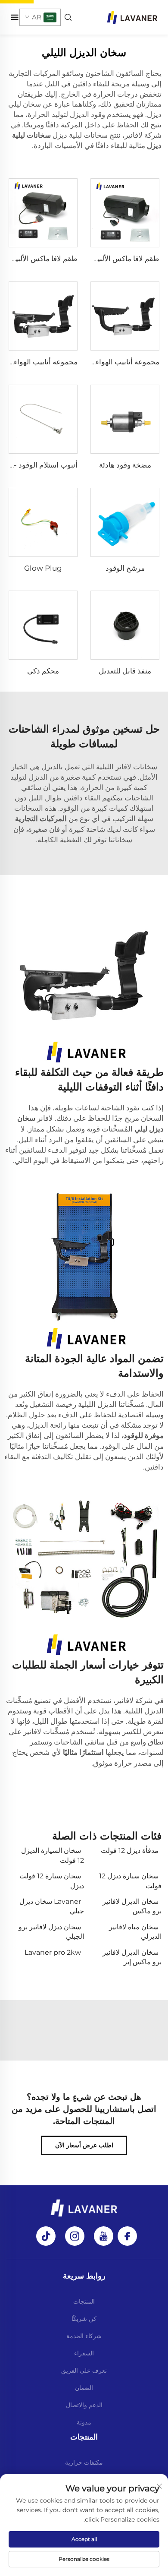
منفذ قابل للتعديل (125, 671)
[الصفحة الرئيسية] (132, 17)
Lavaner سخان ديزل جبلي (52, 1906)
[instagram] (75, 2236)
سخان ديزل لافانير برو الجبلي (51, 1932)
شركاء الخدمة (84, 2336)
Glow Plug (43, 568)
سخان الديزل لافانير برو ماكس (132, 1906)
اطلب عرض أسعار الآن (84, 2145)
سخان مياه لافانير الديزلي (135, 1932)
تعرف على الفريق (84, 2371)
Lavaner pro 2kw (53, 1952)
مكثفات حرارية (84, 2462)
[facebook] (127, 2236)
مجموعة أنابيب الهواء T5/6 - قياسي (106, 362)
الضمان (84, 2388)
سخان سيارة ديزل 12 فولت (130, 1881)
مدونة (84, 2422)
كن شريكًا (84, 2319)
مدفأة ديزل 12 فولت (130, 1851)
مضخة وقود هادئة (125, 465)
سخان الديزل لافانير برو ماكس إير (132, 1957)
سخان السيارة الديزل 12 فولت (53, 1855)
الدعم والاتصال (84, 2405)
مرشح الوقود (125, 568)
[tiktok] (46, 2236)
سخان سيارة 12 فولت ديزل (52, 1881)
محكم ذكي (43, 671)
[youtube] (104, 2236)
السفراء (84, 2353)
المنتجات (84, 2301)
